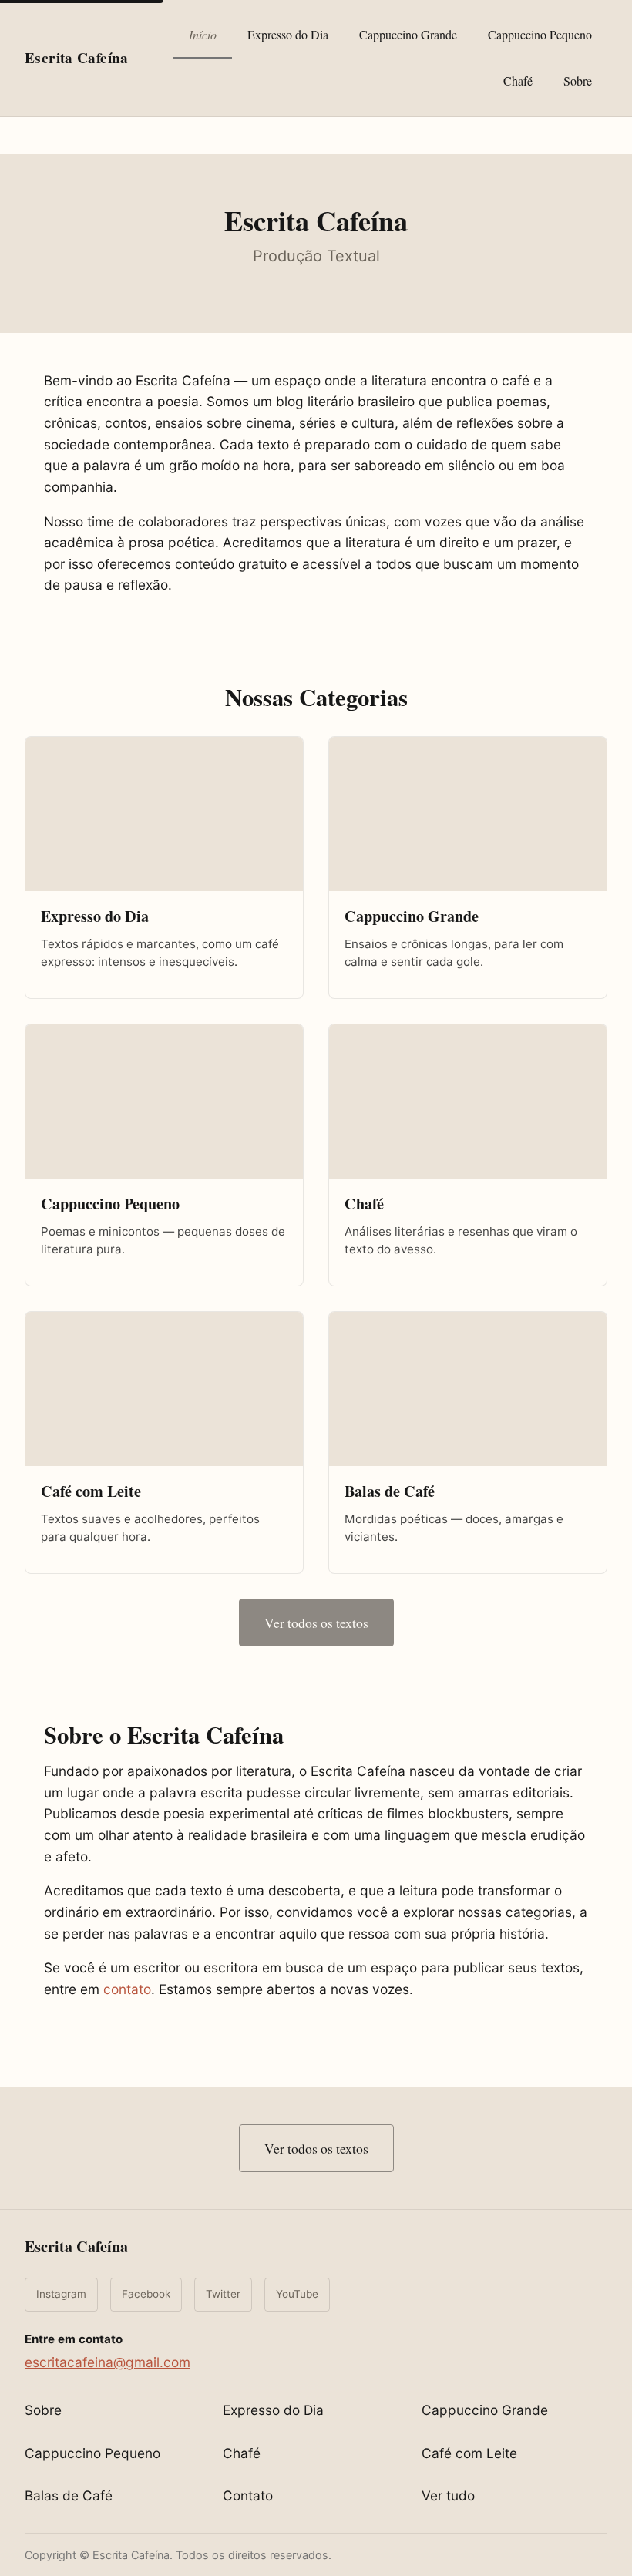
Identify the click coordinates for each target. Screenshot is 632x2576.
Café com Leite (469, 2453)
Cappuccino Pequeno (540, 34)
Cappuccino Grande (408, 34)
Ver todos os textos (316, 1623)
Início (203, 34)
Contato (248, 2495)
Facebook (146, 2294)
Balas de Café (69, 2495)
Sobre (578, 81)
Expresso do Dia (288, 34)
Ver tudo (448, 2495)
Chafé (518, 81)
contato (127, 1989)
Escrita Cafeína (76, 2246)
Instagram (61, 2294)
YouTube (297, 2294)
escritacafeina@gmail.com (108, 2362)
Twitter (223, 2294)
